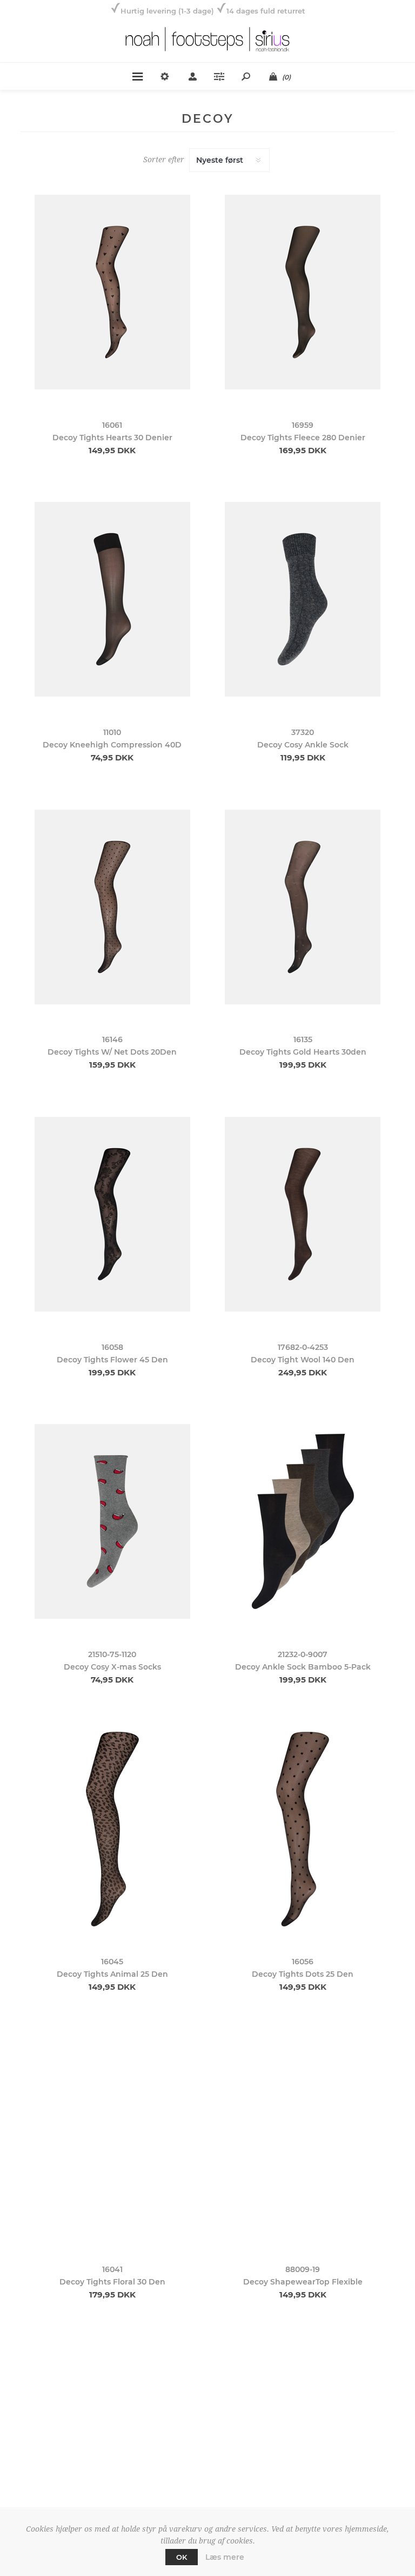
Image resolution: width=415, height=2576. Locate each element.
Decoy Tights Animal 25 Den (112, 1974)
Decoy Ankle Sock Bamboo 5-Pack (303, 1667)
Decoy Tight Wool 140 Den (303, 1360)
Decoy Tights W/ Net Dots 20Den (112, 1052)
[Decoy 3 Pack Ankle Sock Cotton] (303, 2444)
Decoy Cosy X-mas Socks (112, 1667)
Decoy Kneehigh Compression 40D (112, 745)
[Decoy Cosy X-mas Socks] (112, 1522)
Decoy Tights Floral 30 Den (112, 2282)
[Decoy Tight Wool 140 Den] (303, 1214)
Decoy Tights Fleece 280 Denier (303, 438)
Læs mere (225, 2557)
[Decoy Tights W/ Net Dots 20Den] (112, 907)
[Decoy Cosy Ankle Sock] (303, 600)
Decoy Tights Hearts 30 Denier (112, 438)
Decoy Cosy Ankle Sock (303, 745)
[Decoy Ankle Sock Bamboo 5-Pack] (303, 1522)
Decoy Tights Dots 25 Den (303, 1974)
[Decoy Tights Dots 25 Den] (303, 1829)
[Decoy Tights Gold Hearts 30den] (303, 907)
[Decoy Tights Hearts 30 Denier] (112, 292)
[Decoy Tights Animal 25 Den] (112, 1829)
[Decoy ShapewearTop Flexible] (303, 2136)
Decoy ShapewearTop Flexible (303, 2282)
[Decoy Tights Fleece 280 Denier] (303, 292)
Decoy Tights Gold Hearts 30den (303, 1052)
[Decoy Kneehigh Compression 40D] (112, 600)
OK (182, 2557)
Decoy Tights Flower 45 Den (112, 1360)
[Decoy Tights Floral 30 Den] (112, 2136)
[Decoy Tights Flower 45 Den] (112, 1214)
